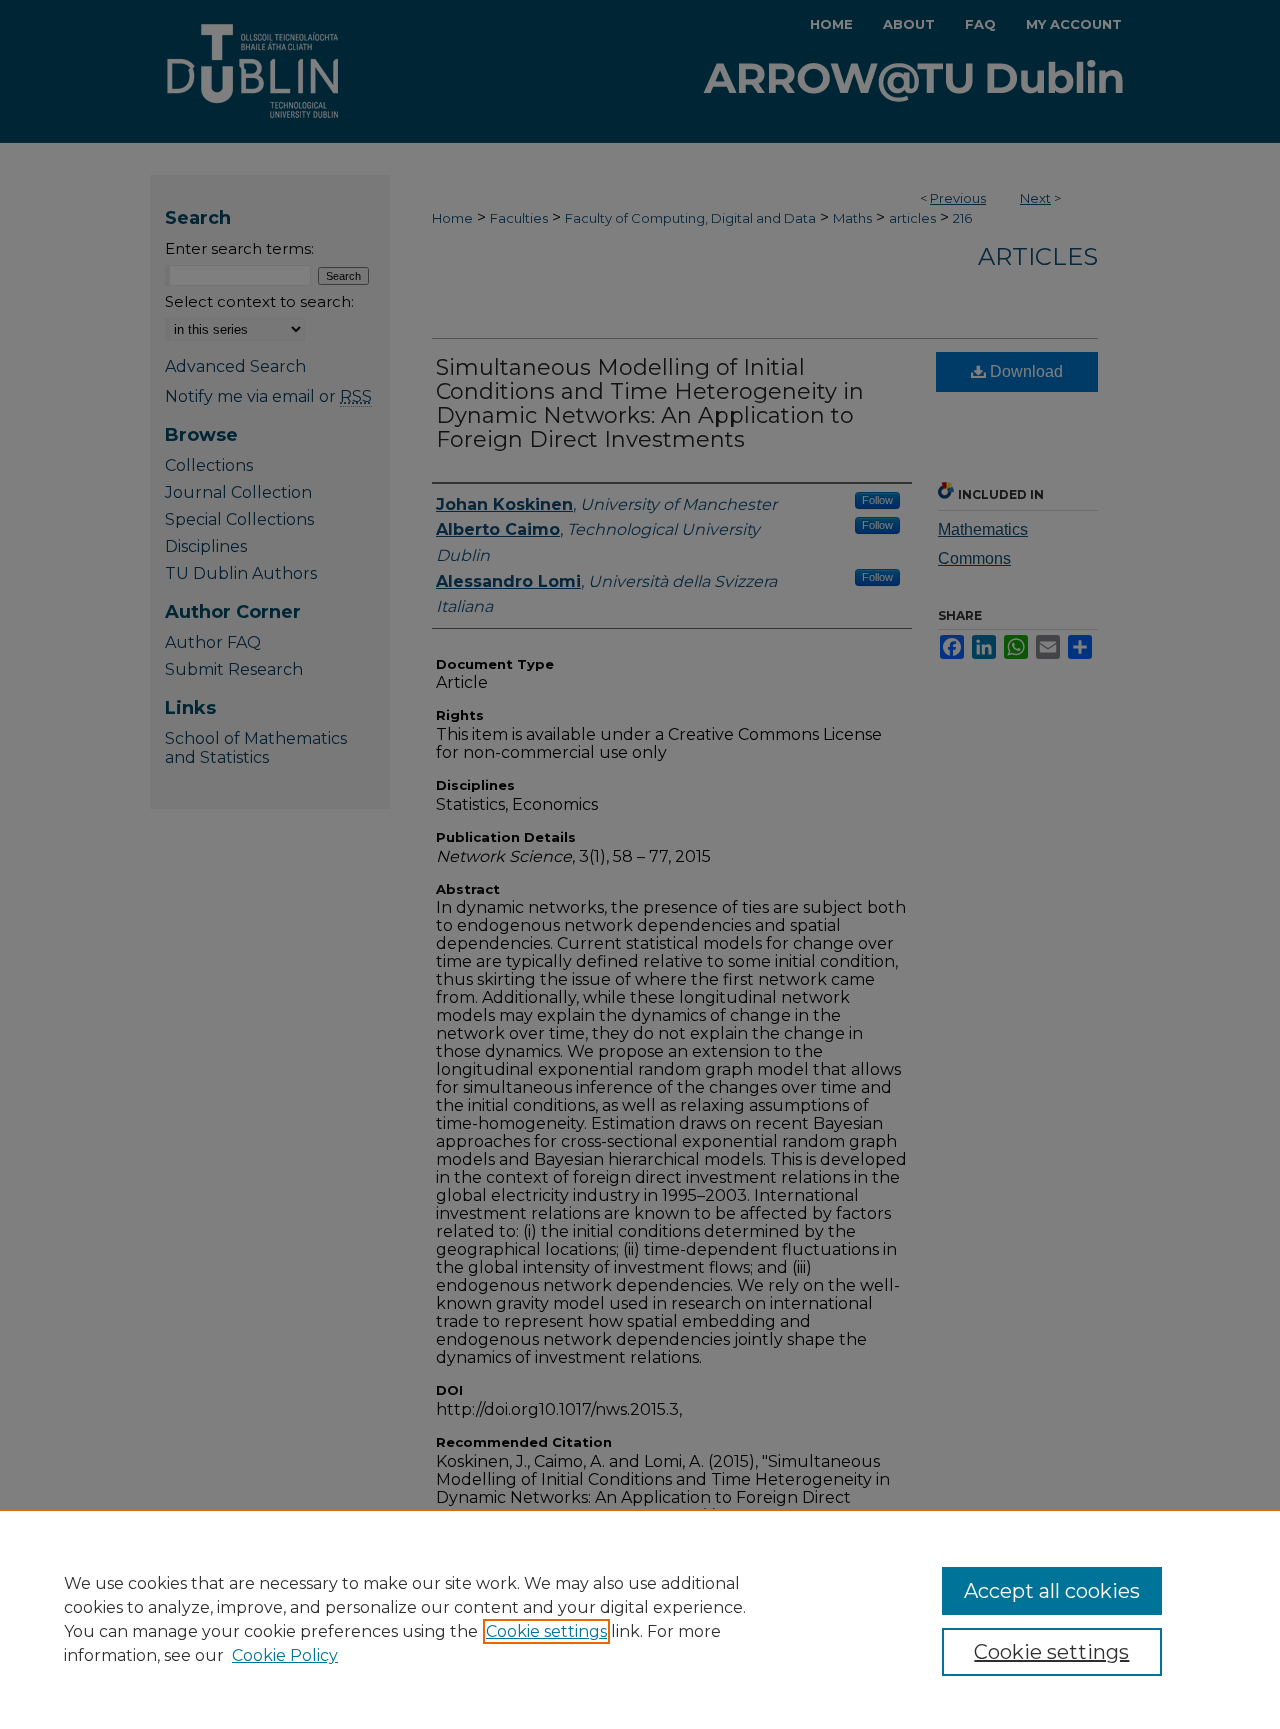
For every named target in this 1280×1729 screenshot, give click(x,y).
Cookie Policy (285, 1655)
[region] (640, 1619)
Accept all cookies (1052, 1591)
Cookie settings (546, 1631)
